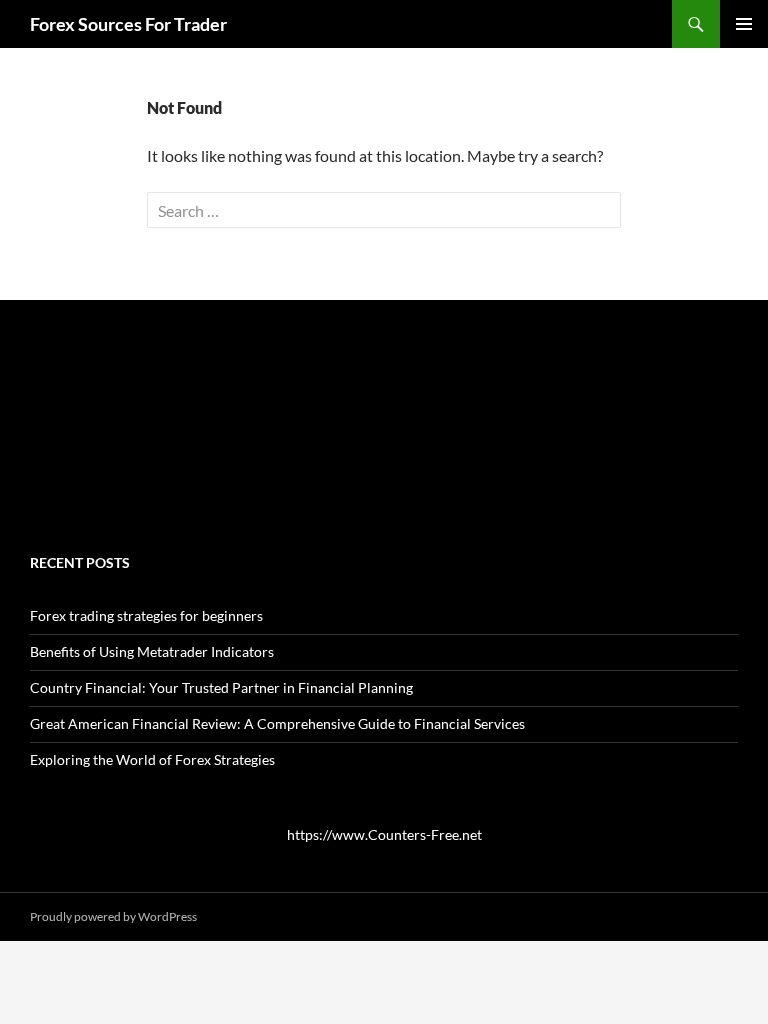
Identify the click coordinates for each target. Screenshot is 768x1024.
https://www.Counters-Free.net (384, 834)
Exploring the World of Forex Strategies (152, 759)
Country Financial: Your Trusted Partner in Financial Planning (221, 687)
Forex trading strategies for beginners (146, 615)
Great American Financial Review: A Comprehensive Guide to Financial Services (277, 723)
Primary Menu (744, 24)
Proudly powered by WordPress (113, 916)
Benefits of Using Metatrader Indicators (152, 651)
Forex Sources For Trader (128, 24)
